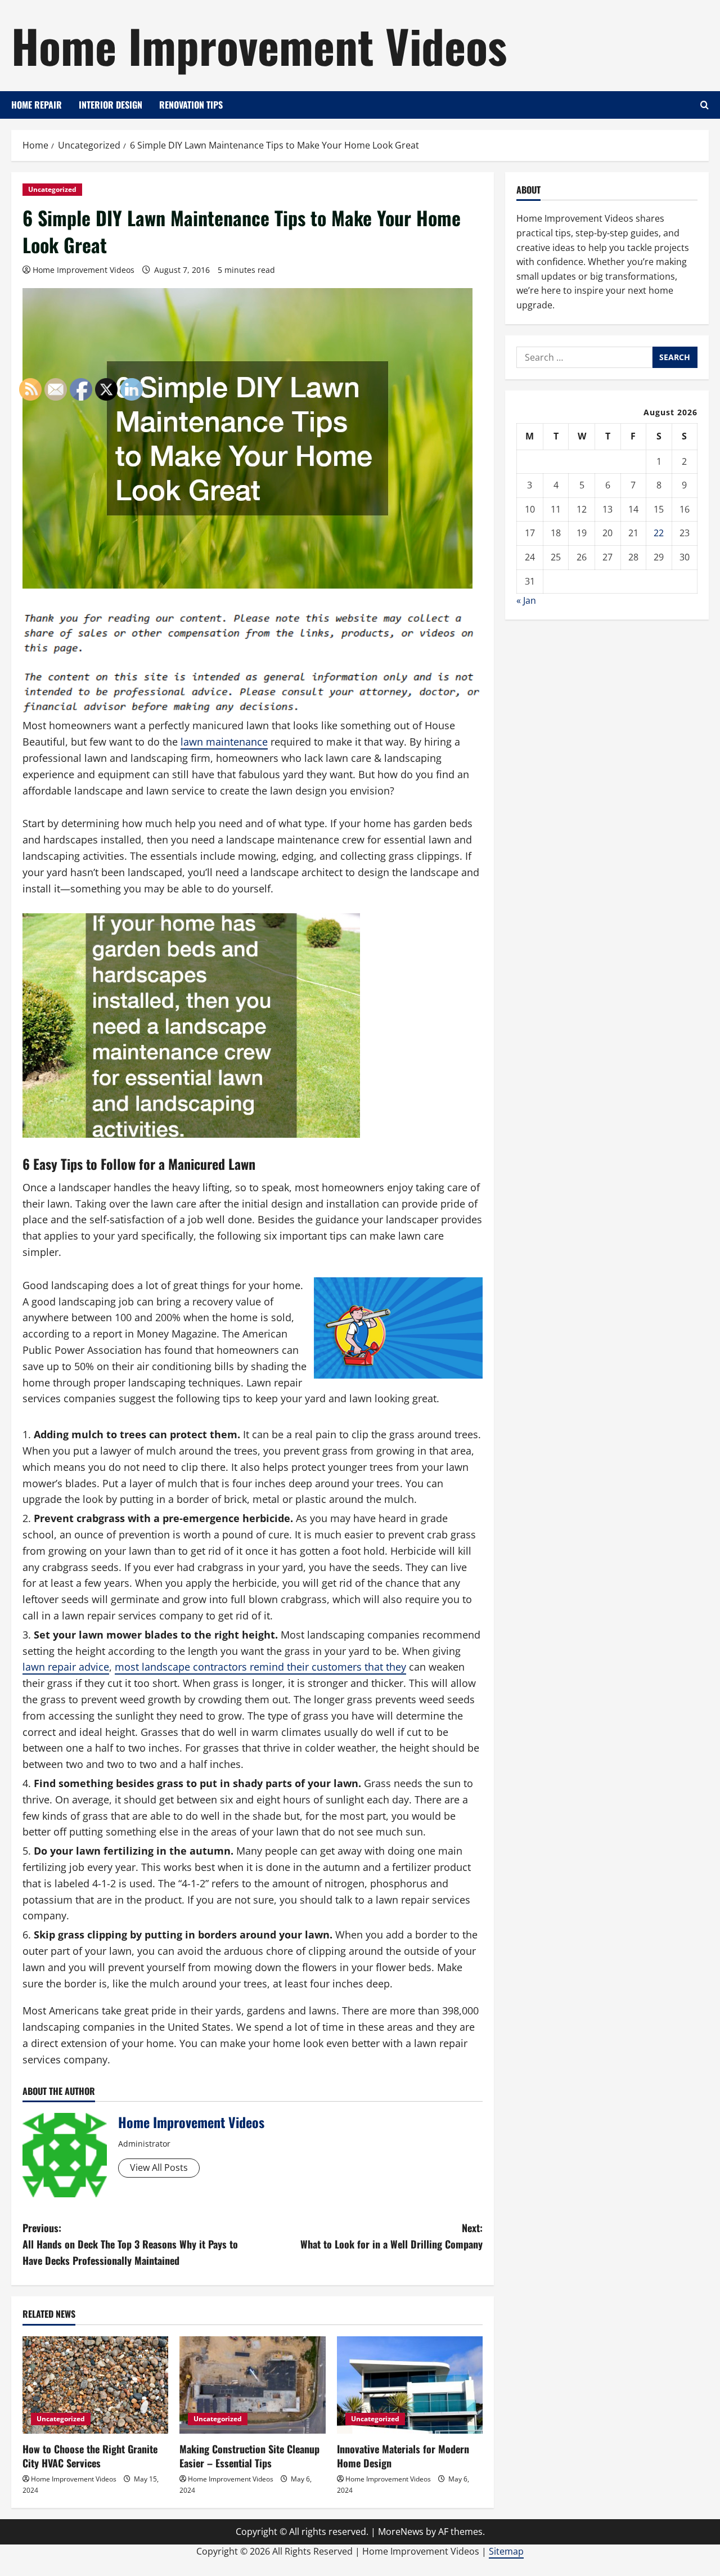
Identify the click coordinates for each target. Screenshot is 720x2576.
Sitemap (506, 2551)
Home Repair (37, 105)
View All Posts (159, 2167)
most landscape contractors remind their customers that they (260, 1667)
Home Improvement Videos (259, 45)
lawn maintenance (224, 742)
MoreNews (401, 2532)
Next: (391, 2236)
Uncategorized (52, 189)
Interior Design (111, 105)
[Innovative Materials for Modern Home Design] (410, 2385)
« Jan (526, 600)
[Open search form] (705, 105)
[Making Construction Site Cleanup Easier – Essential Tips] (252, 2385)
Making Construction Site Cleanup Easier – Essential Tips (249, 2456)
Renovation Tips (191, 105)
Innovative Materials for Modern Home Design (403, 2456)
